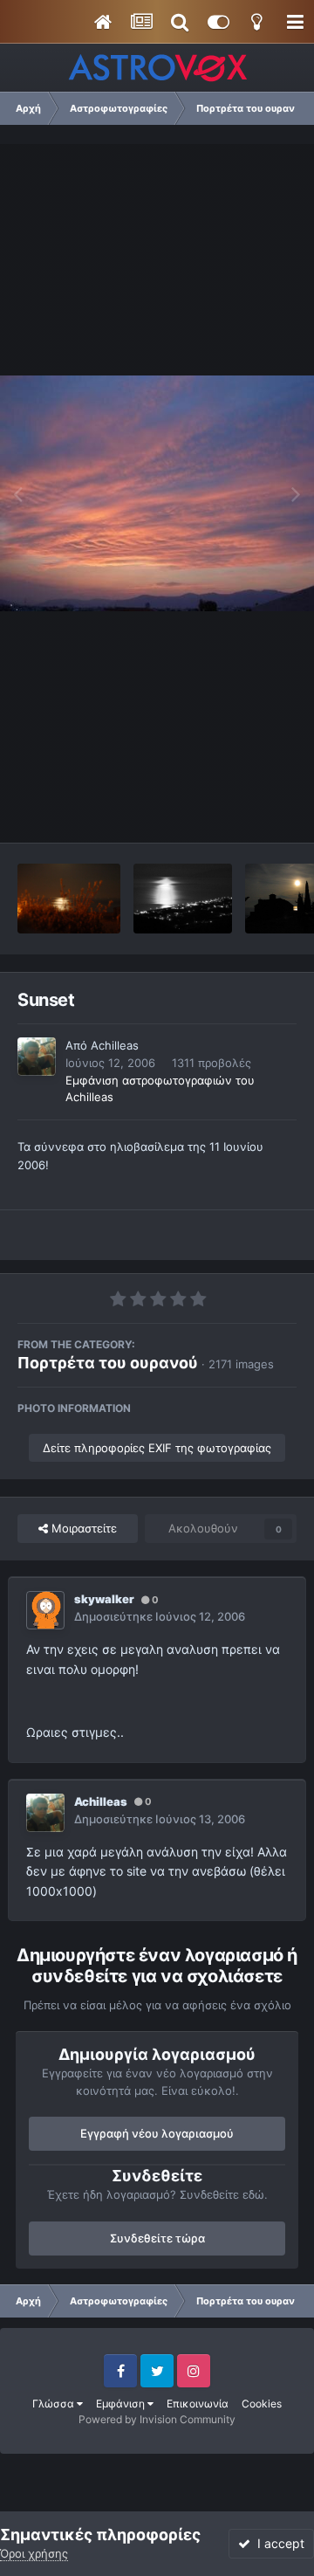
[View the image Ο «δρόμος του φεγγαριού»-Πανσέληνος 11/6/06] (183, 899)
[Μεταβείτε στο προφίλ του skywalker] (45, 1610)
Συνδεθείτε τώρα (157, 2238)
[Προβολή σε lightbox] (157, 493)
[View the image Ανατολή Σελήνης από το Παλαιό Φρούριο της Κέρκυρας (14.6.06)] (69, 899)
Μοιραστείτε (82, 1528)
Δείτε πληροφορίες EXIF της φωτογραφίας (157, 1448)
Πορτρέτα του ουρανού (108, 1363)
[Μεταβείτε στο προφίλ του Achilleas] (37, 1057)
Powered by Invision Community (157, 2419)
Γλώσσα (55, 2404)
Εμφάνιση (122, 2404)
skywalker (104, 1599)
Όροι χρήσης (34, 2553)
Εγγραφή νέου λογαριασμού (157, 2133)
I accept (277, 2543)
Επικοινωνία (198, 2404)
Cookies (262, 2404)
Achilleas (115, 1045)
